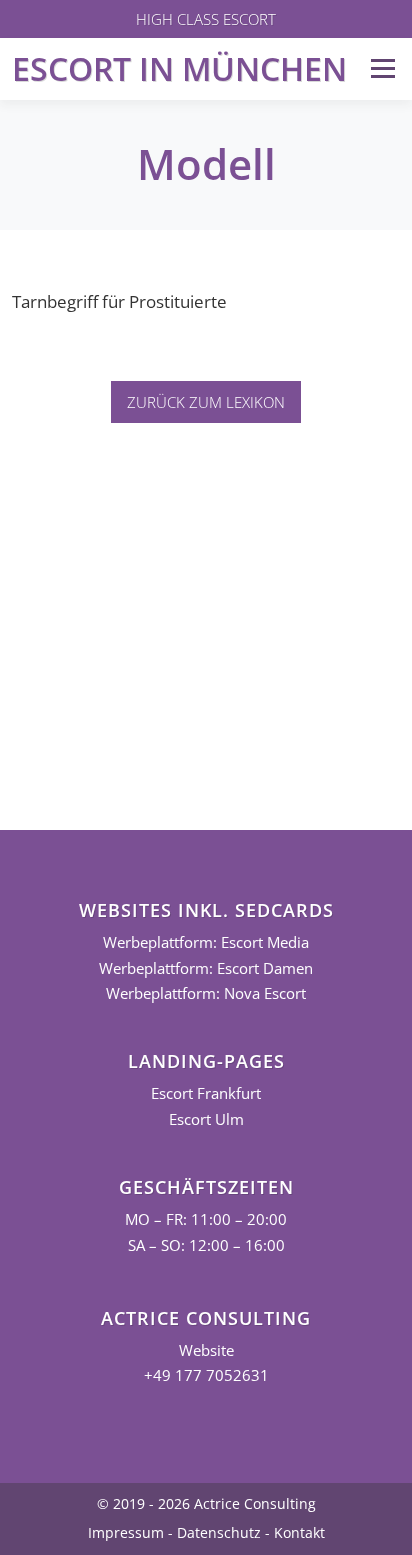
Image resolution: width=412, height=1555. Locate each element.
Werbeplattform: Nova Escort (206, 993)
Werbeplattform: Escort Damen (206, 968)
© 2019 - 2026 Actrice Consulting (206, 1503)
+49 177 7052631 (206, 1375)
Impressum (126, 1532)
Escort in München (179, 68)
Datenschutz (219, 1532)
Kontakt (299, 1532)
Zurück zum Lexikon (206, 402)
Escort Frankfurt (206, 1093)
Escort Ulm (206, 1119)
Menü (382, 68)
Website (206, 1350)
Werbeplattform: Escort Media (206, 942)
